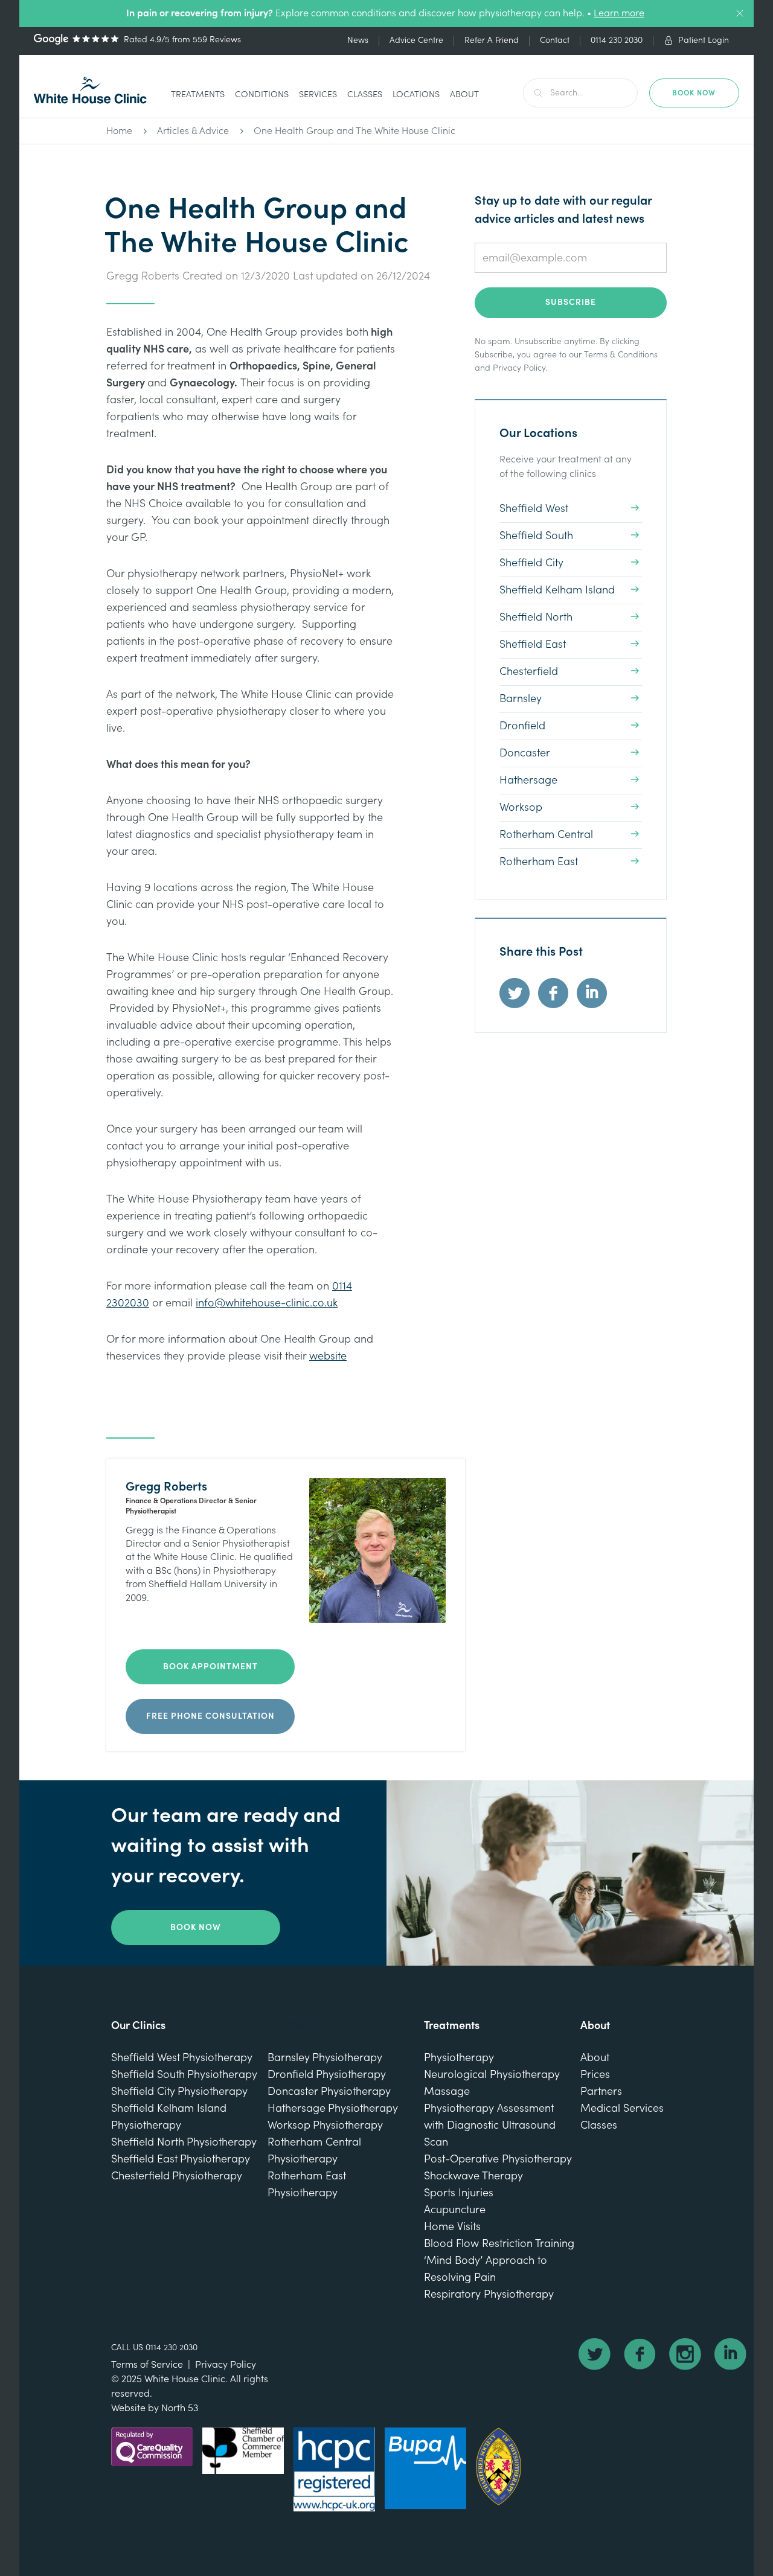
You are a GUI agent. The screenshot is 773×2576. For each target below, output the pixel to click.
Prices (595, 2075)
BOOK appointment (210, 1667)
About (464, 94)
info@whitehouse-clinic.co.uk (267, 1303)
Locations (416, 94)
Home (119, 131)
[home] (90, 90)
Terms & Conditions (621, 355)
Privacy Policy (519, 368)
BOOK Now (694, 93)
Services (318, 94)
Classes (365, 94)
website (328, 1356)
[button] (198, 96)
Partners (601, 2092)
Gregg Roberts (143, 276)
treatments (198, 94)
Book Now (196, 1928)
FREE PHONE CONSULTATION (210, 1716)
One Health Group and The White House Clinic (354, 131)
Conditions (262, 94)
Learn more (619, 13)
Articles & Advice (193, 131)
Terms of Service (147, 2365)
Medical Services (622, 2108)
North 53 (180, 2408)
